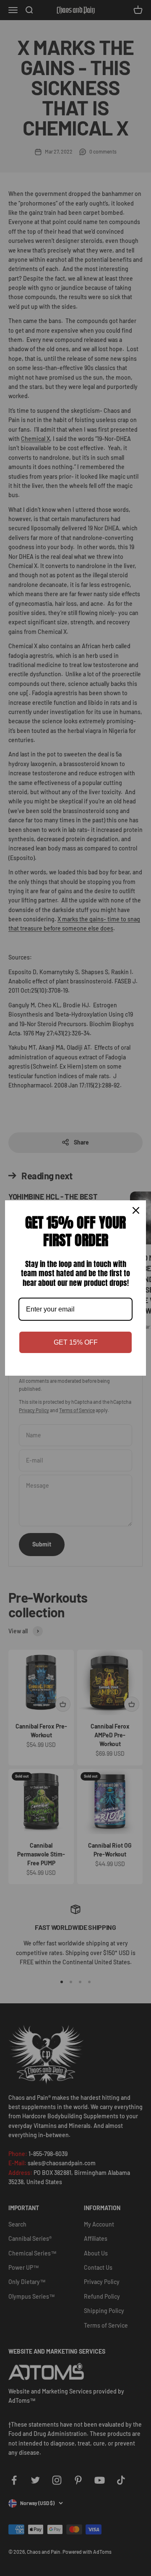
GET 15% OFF (76, 1342)
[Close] (136, 1210)
